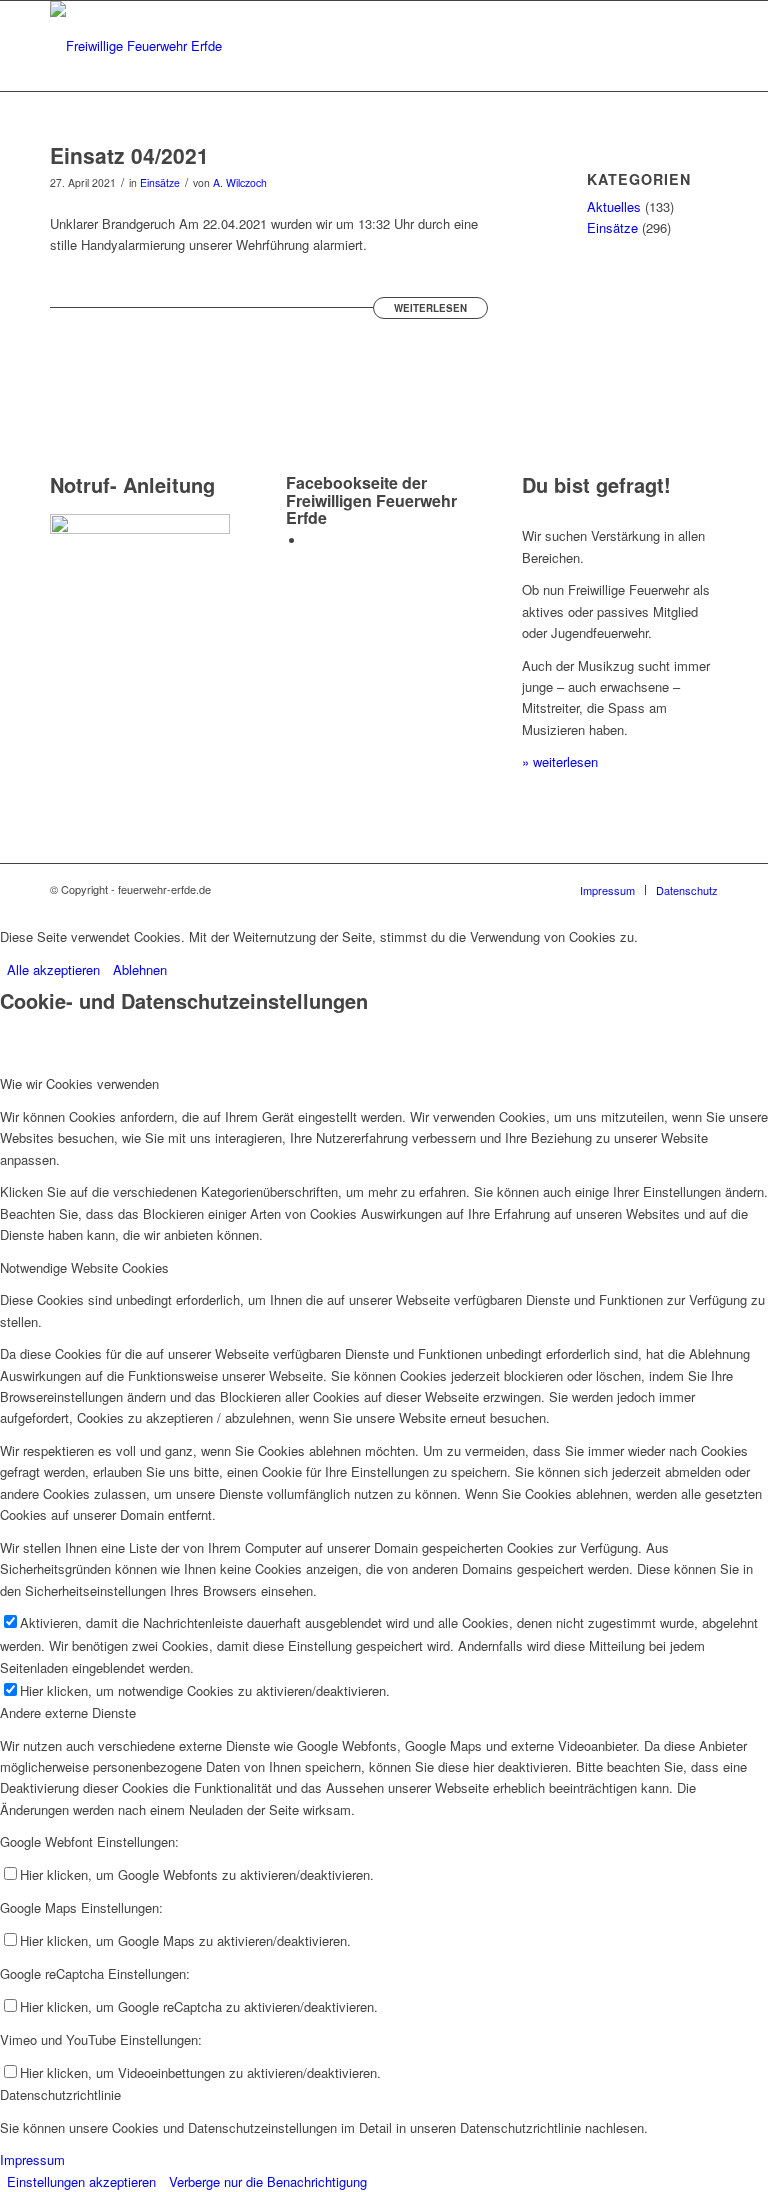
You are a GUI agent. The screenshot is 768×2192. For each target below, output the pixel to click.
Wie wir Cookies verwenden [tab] (79, 1083)
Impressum (32, 2159)
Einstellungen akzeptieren (81, 2181)
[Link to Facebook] (311, 540)
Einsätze (160, 182)
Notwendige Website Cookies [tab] (84, 1267)
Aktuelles (614, 206)
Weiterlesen (430, 308)
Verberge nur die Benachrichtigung (268, 2181)
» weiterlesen (560, 761)
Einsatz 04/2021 (129, 155)
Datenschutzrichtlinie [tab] (60, 2094)
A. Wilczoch (240, 182)
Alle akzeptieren (53, 969)
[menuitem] (607, 890)
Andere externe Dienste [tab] (68, 1712)
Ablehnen (140, 969)
